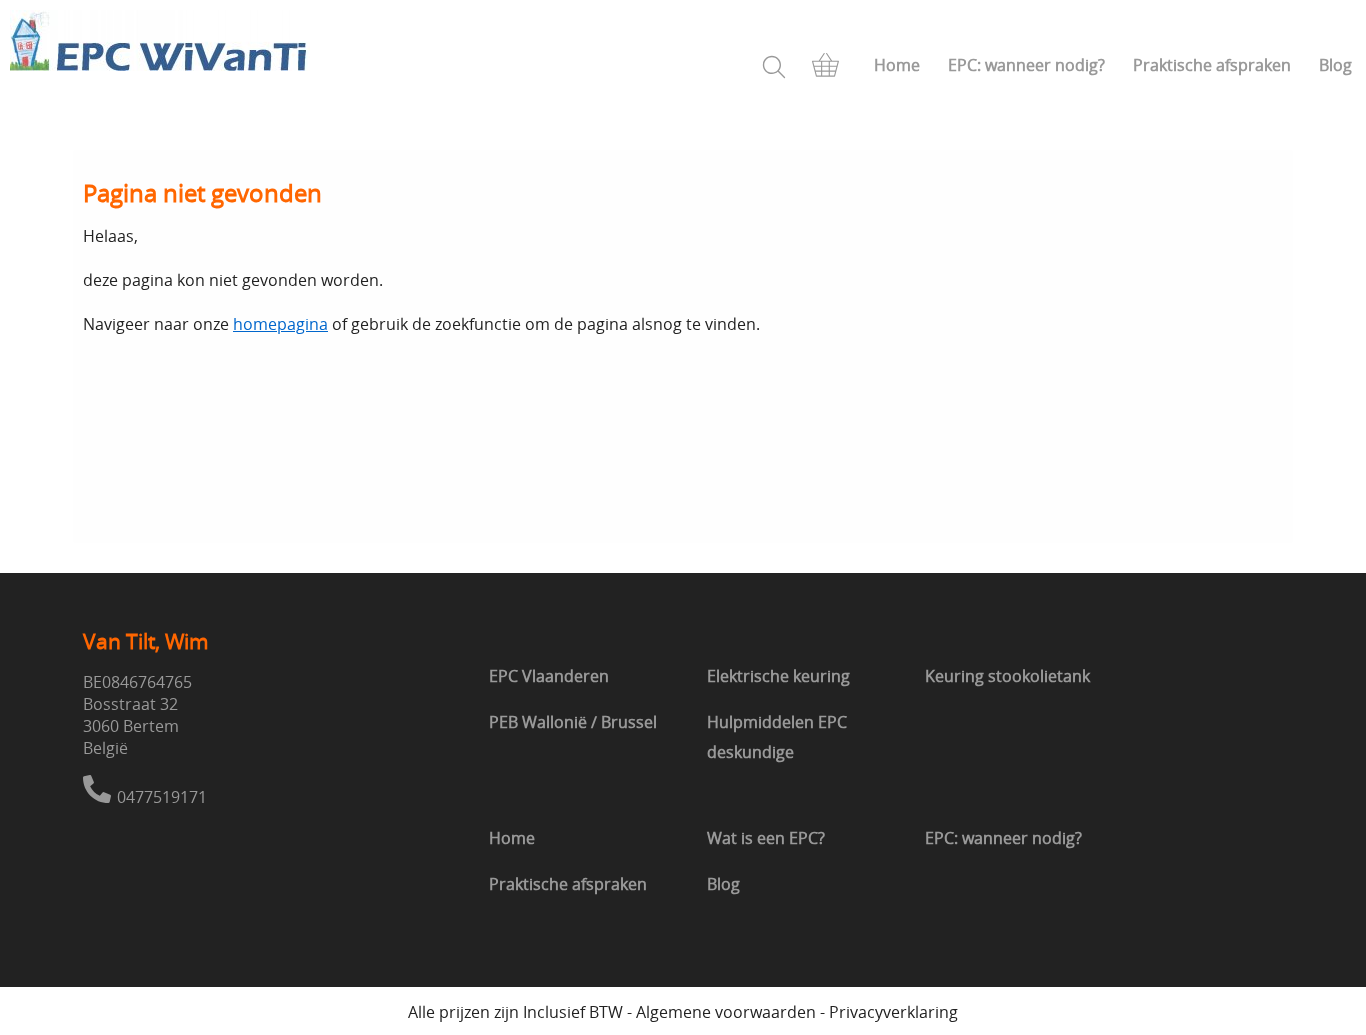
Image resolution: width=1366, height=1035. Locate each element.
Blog (1335, 65)
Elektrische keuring (778, 676)
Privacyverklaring (893, 1012)
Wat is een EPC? (766, 838)
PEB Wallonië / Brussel (573, 722)
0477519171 (162, 797)
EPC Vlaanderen (549, 676)
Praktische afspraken (1212, 65)
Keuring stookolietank (1007, 676)
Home (897, 65)
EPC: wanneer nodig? (1026, 65)
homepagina (280, 324)
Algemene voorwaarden (726, 1012)
